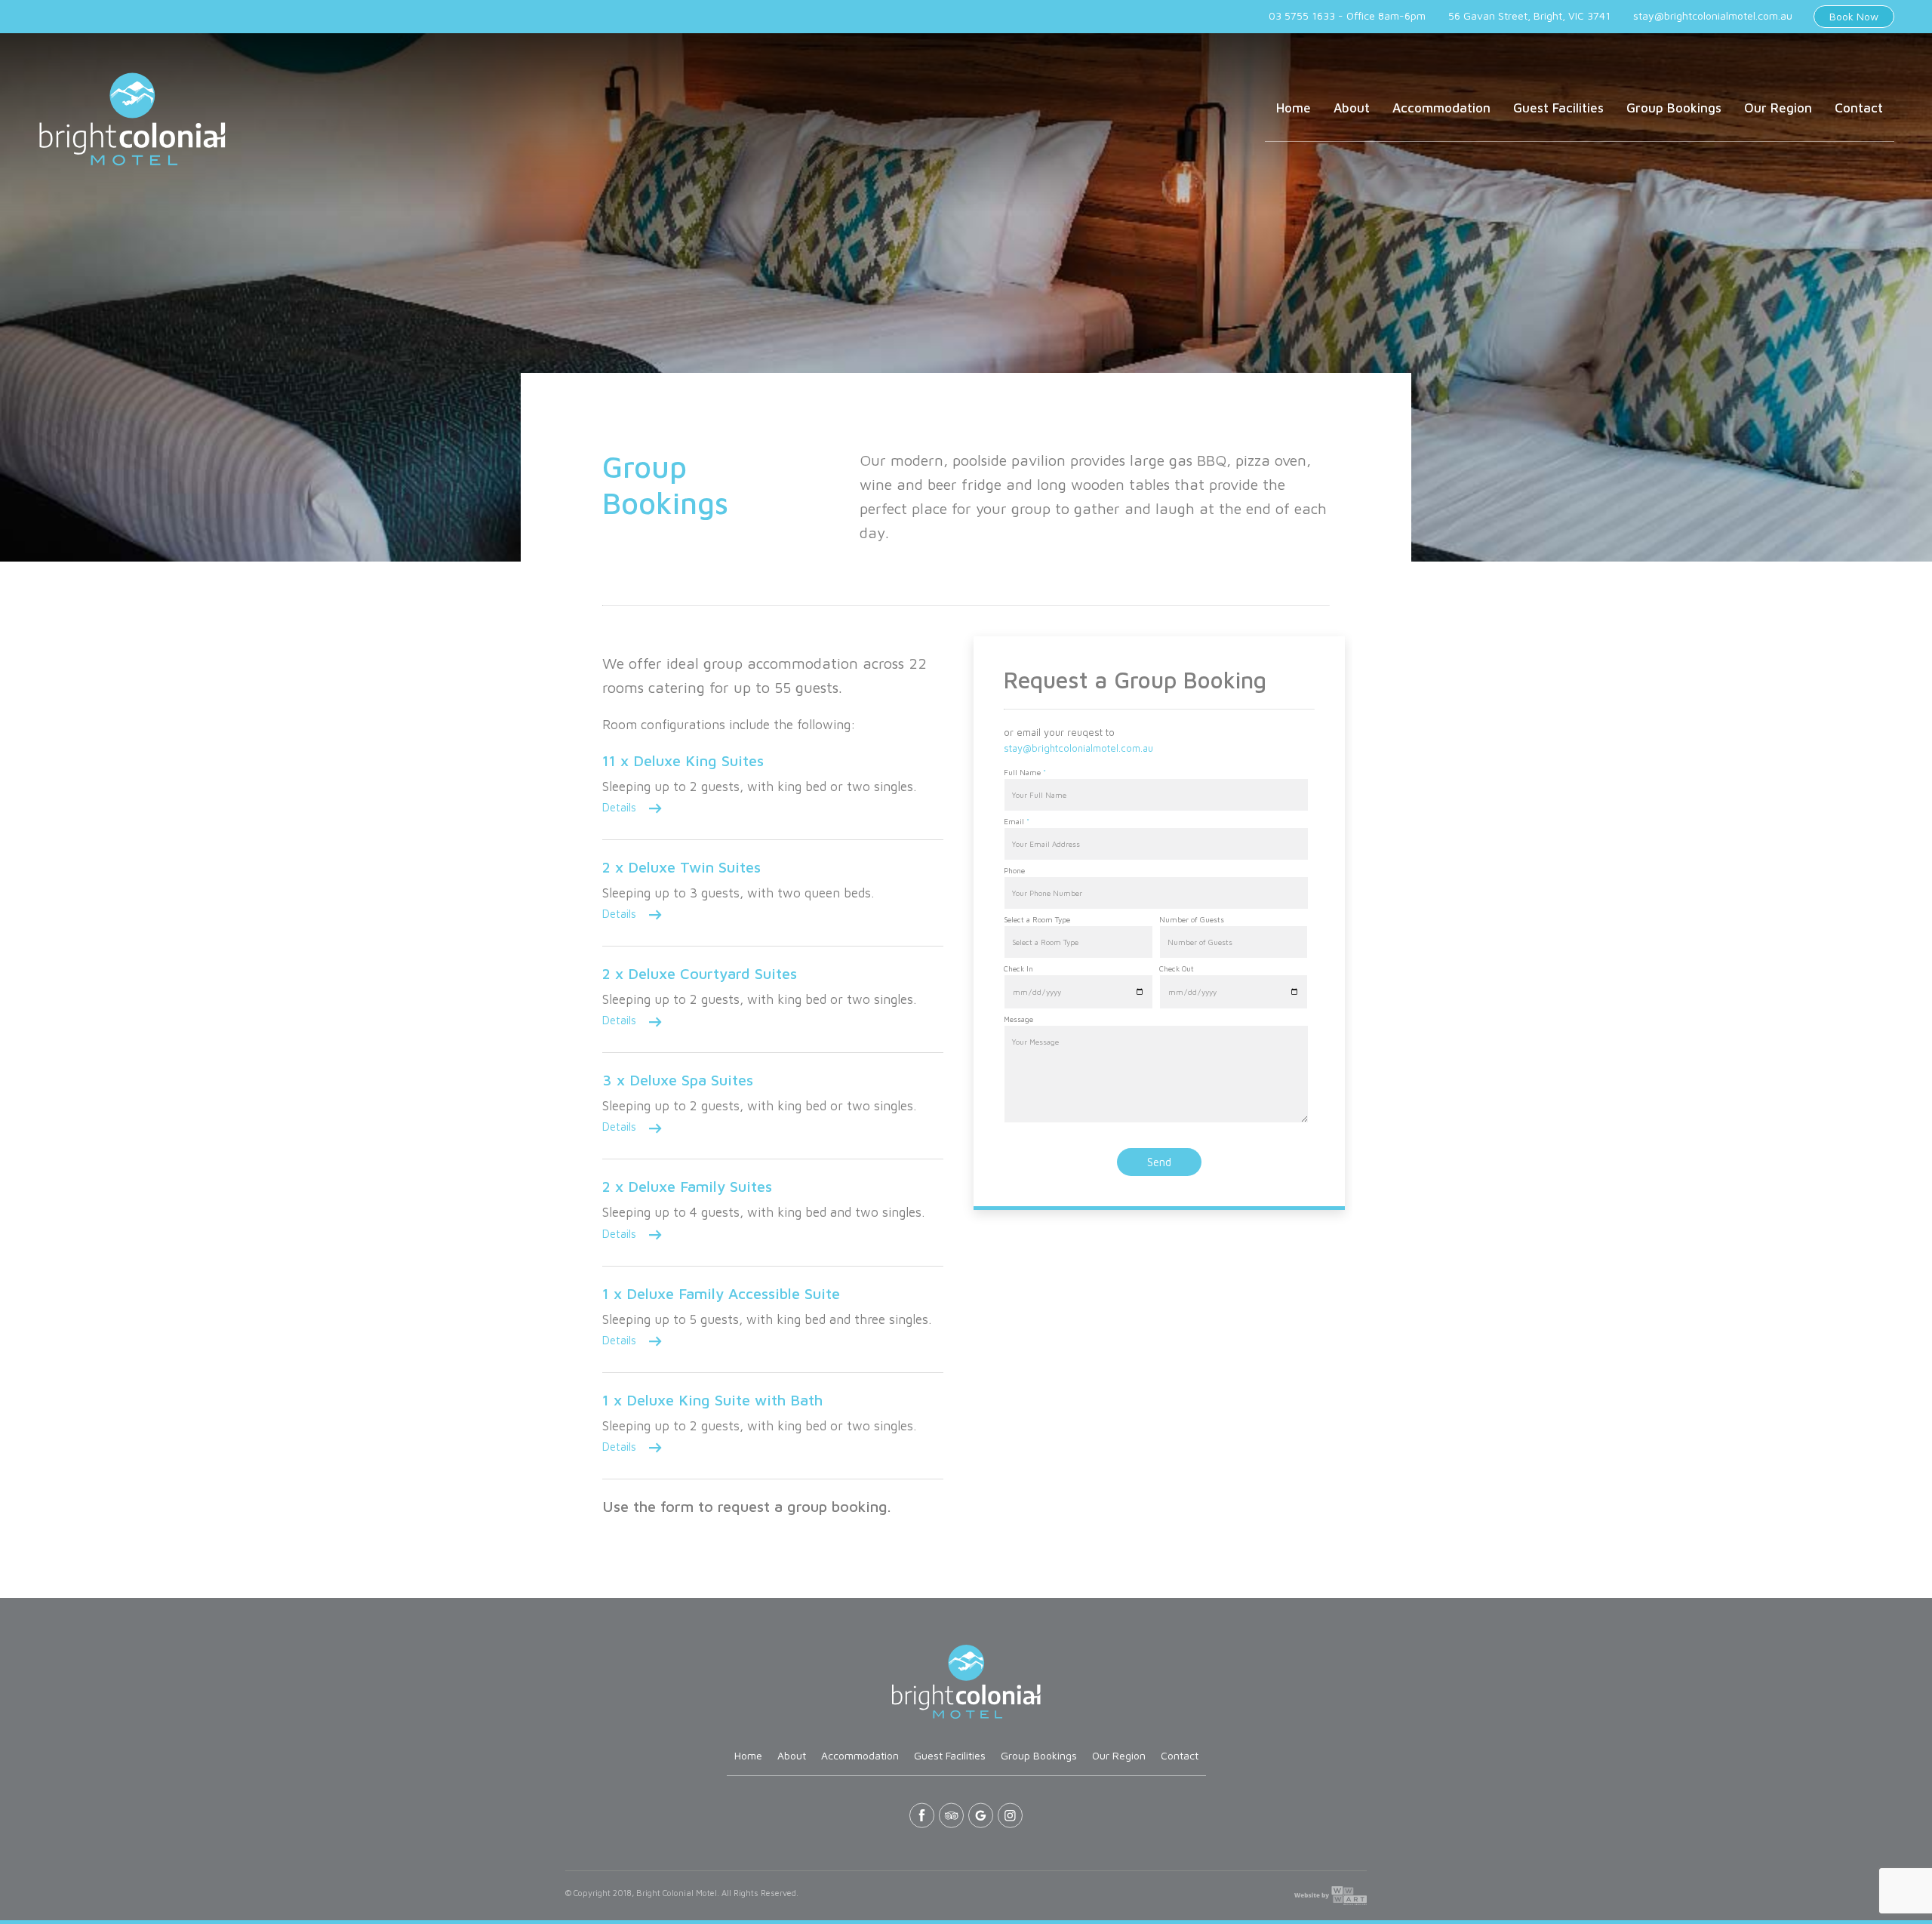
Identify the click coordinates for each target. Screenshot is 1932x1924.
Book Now (1854, 16)
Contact (1859, 108)
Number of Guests (1192, 919)
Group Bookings (1674, 108)
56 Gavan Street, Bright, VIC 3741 (1529, 15)
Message (1018, 1019)
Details (619, 807)
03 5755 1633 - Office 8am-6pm (1347, 15)
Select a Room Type (1037, 919)
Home (1294, 108)
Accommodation (1441, 108)
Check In (1018, 968)
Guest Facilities (1558, 108)
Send (1159, 1162)
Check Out (1177, 968)
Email (1017, 821)
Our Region (1778, 108)
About (1352, 108)
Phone (1014, 870)
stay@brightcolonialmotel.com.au (1713, 15)
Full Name (1025, 772)
